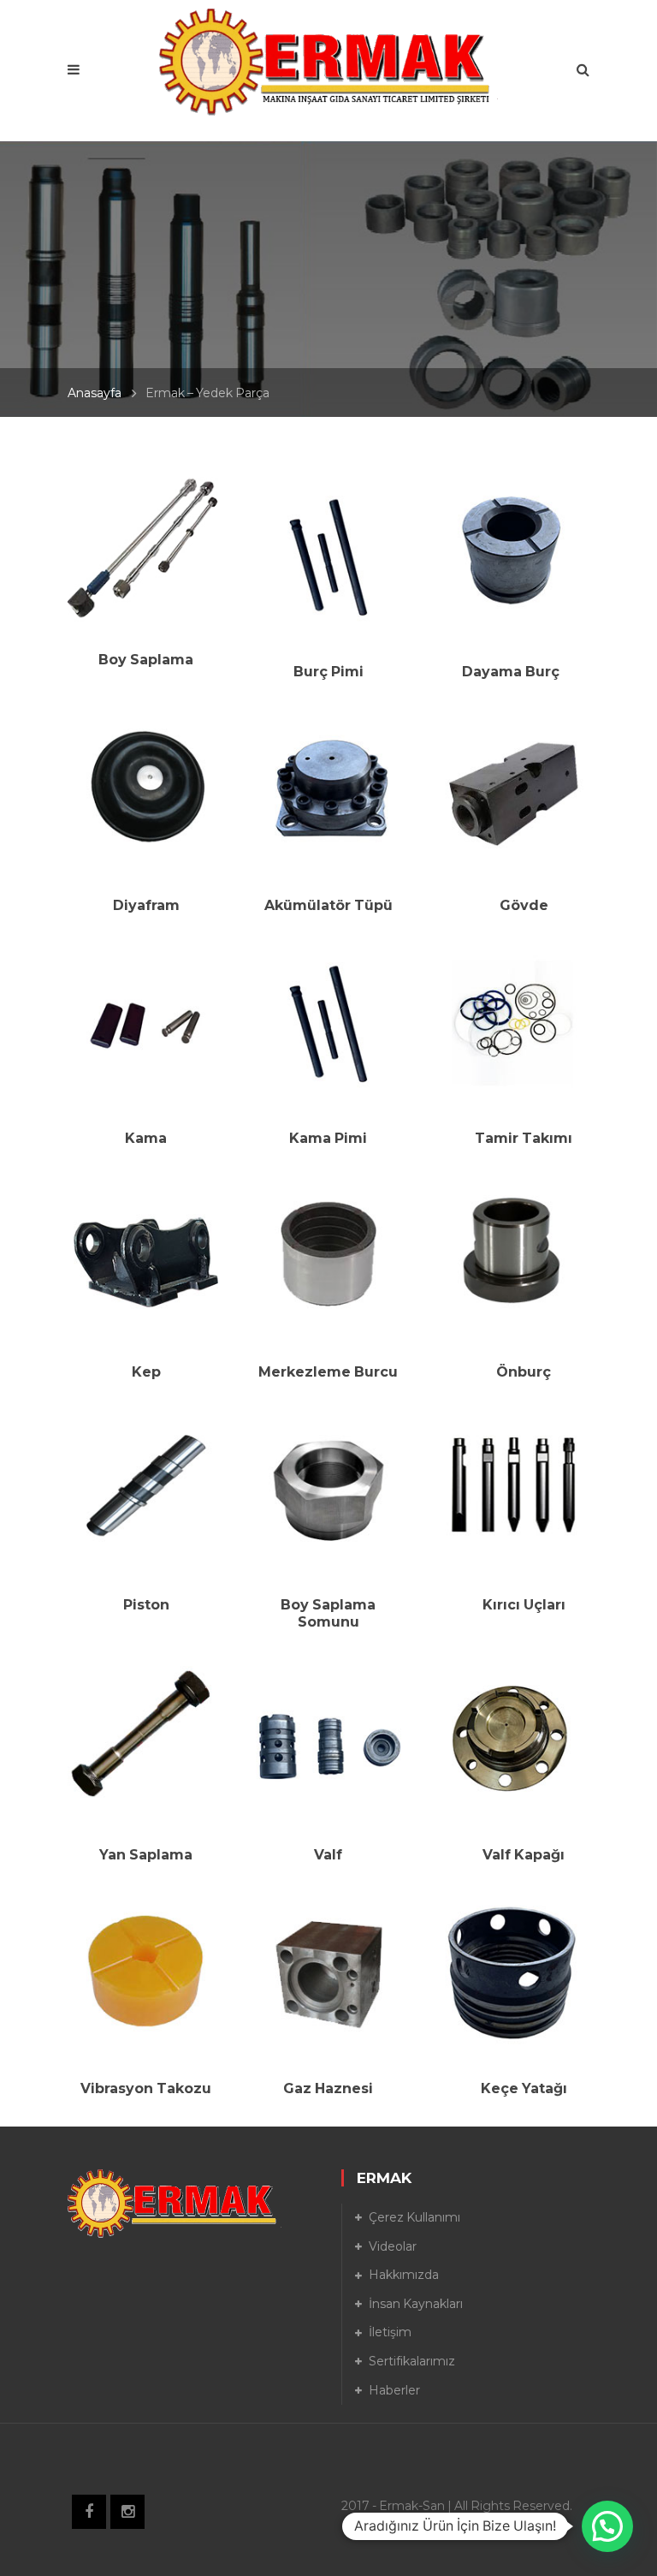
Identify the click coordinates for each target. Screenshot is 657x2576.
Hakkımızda (404, 2275)
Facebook (89, 2512)
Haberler (394, 2390)
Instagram (127, 2512)
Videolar (393, 2246)
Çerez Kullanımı (414, 2217)
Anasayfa (95, 393)
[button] (607, 2526)
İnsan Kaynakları (416, 2304)
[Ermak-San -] (329, 61)
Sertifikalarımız (412, 2361)
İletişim (390, 2332)
